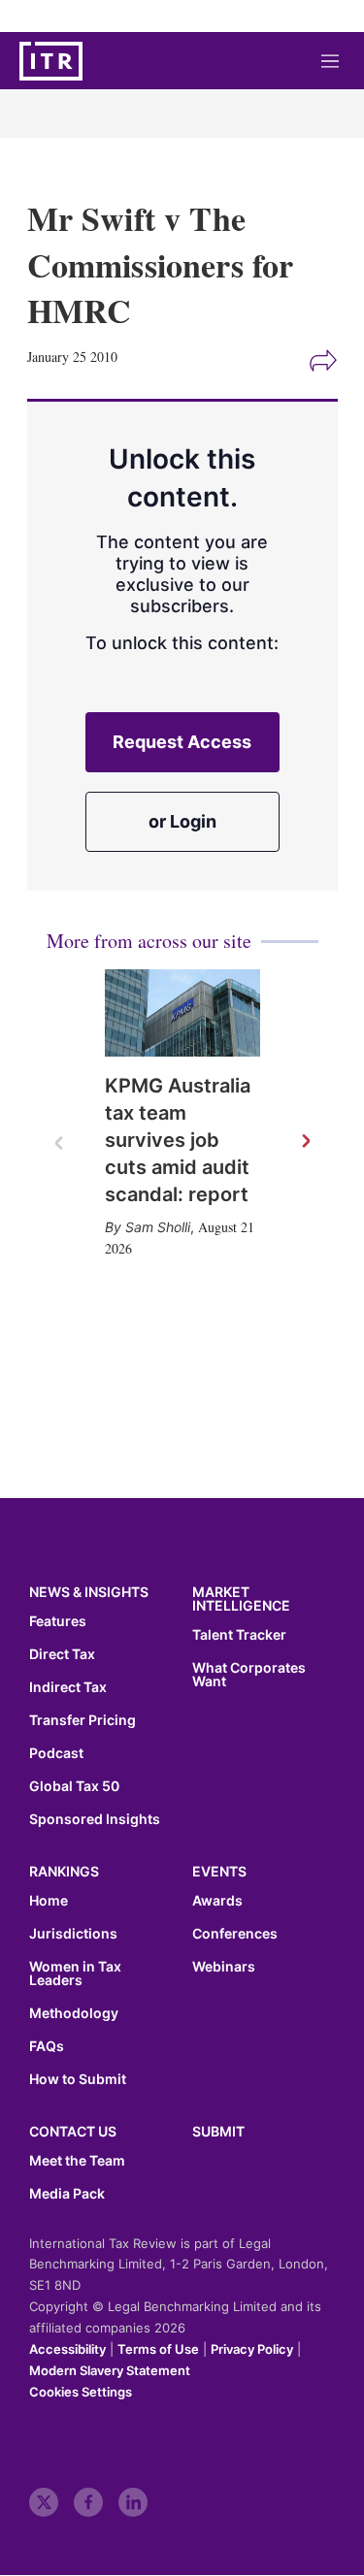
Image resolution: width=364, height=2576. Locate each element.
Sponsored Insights (95, 1819)
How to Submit (78, 2079)
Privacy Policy (252, 2349)
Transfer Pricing (83, 1720)
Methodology (74, 2013)
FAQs (47, 2046)
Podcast (56, 1753)
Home (49, 1901)
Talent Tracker (239, 1635)
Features (58, 1621)
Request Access (182, 742)
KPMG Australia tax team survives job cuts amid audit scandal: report (178, 1140)
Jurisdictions (73, 1934)
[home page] (51, 61)
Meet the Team (77, 2161)
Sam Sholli (158, 1227)
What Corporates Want (249, 1675)
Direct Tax (62, 1654)
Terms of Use (158, 2349)
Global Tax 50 (74, 1786)
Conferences (235, 1934)
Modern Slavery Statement (110, 2370)
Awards (217, 1901)
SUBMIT (218, 2131)
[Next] (305, 1142)
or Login (182, 821)
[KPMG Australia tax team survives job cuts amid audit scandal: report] (182, 1013)
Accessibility (67, 2349)
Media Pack (67, 2194)
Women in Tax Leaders (75, 1973)
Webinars (224, 1967)
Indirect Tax (68, 1687)
